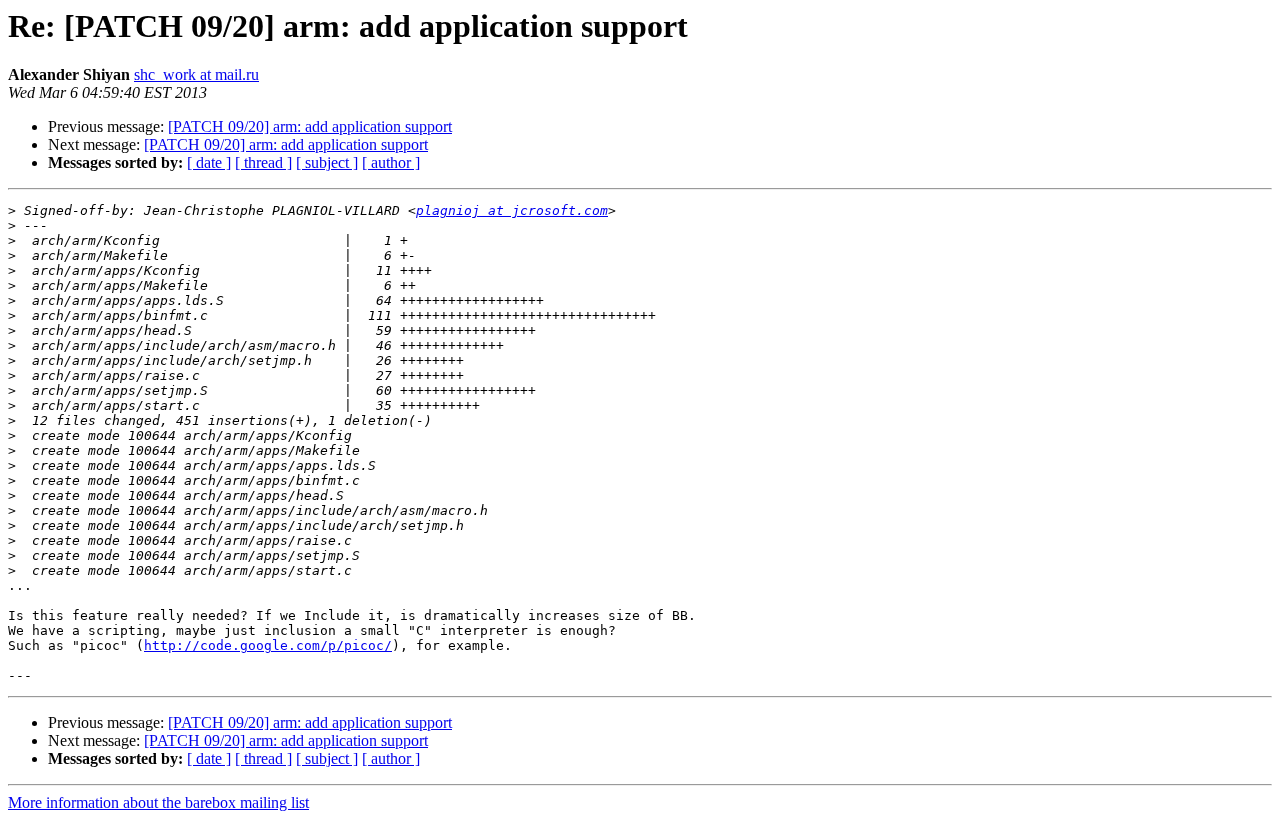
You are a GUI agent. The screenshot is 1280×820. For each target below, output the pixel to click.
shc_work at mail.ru (196, 74)
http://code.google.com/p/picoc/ (268, 645)
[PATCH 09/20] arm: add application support (310, 126)
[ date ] (209, 162)
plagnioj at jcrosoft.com (512, 210)
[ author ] (391, 162)
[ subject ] (327, 162)
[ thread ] (263, 162)
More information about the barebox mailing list (158, 802)
